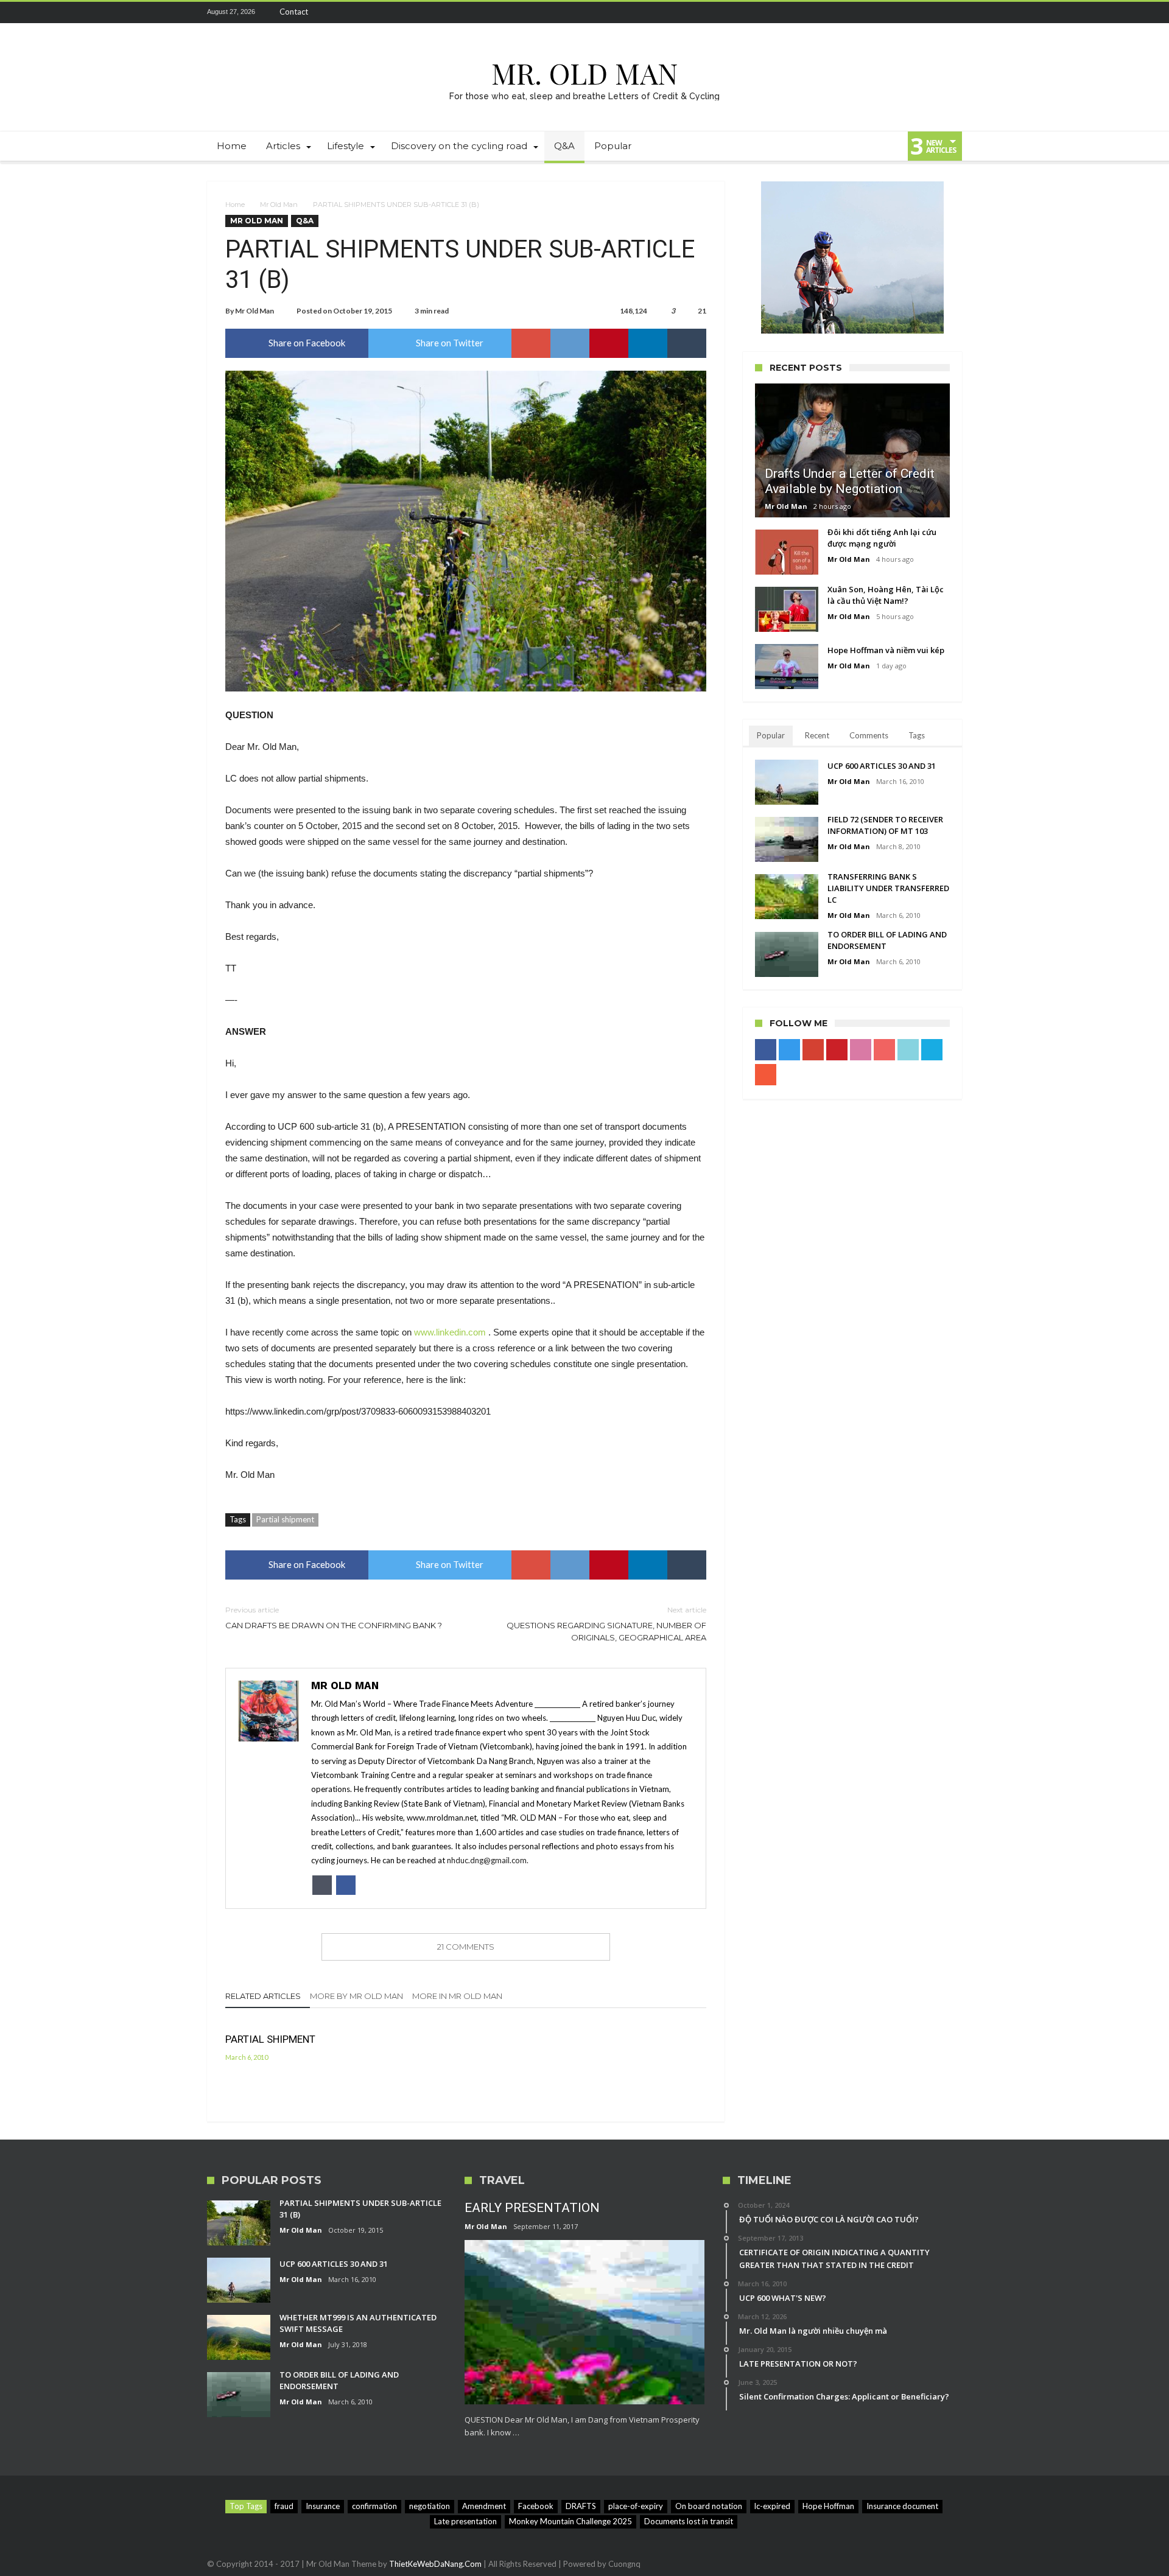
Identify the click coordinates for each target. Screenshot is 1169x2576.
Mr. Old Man (584, 73)
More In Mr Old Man (457, 1996)
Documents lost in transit (689, 2521)
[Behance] (930, 12)
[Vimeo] (907, 12)
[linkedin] (648, 343)
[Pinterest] (840, 12)
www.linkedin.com (450, 1332)
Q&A (305, 221)
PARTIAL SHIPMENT (270, 2039)
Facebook (536, 2506)
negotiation (430, 2506)
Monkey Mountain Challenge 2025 (570, 2521)
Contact (294, 12)
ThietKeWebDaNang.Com (435, 2564)
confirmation (374, 2506)
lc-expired (772, 2506)
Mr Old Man (279, 205)
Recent (817, 735)
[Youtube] (885, 12)
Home (235, 205)
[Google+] (817, 12)
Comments (869, 735)
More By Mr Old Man (356, 1996)
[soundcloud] (952, 12)
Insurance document (902, 2506)
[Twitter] (795, 12)
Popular (771, 735)
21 (702, 311)
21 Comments (466, 1947)
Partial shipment (285, 1519)
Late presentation (465, 2521)
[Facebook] (772, 12)
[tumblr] (687, 343)
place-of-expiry (636, 2506)
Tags (917, 735)
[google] (531, 343)
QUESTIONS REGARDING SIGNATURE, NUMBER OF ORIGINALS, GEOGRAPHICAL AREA (606, 1624)
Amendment (484, 2506)
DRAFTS (581, 2506)
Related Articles (263, 1996)
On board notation (709, 2506)
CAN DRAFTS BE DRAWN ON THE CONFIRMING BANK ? (334, 1618)
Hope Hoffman (828, 2506)
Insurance (323, 2506)
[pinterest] (609, 343)
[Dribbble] (862, 12)
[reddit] (570, 343)
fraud (284, 2506)
